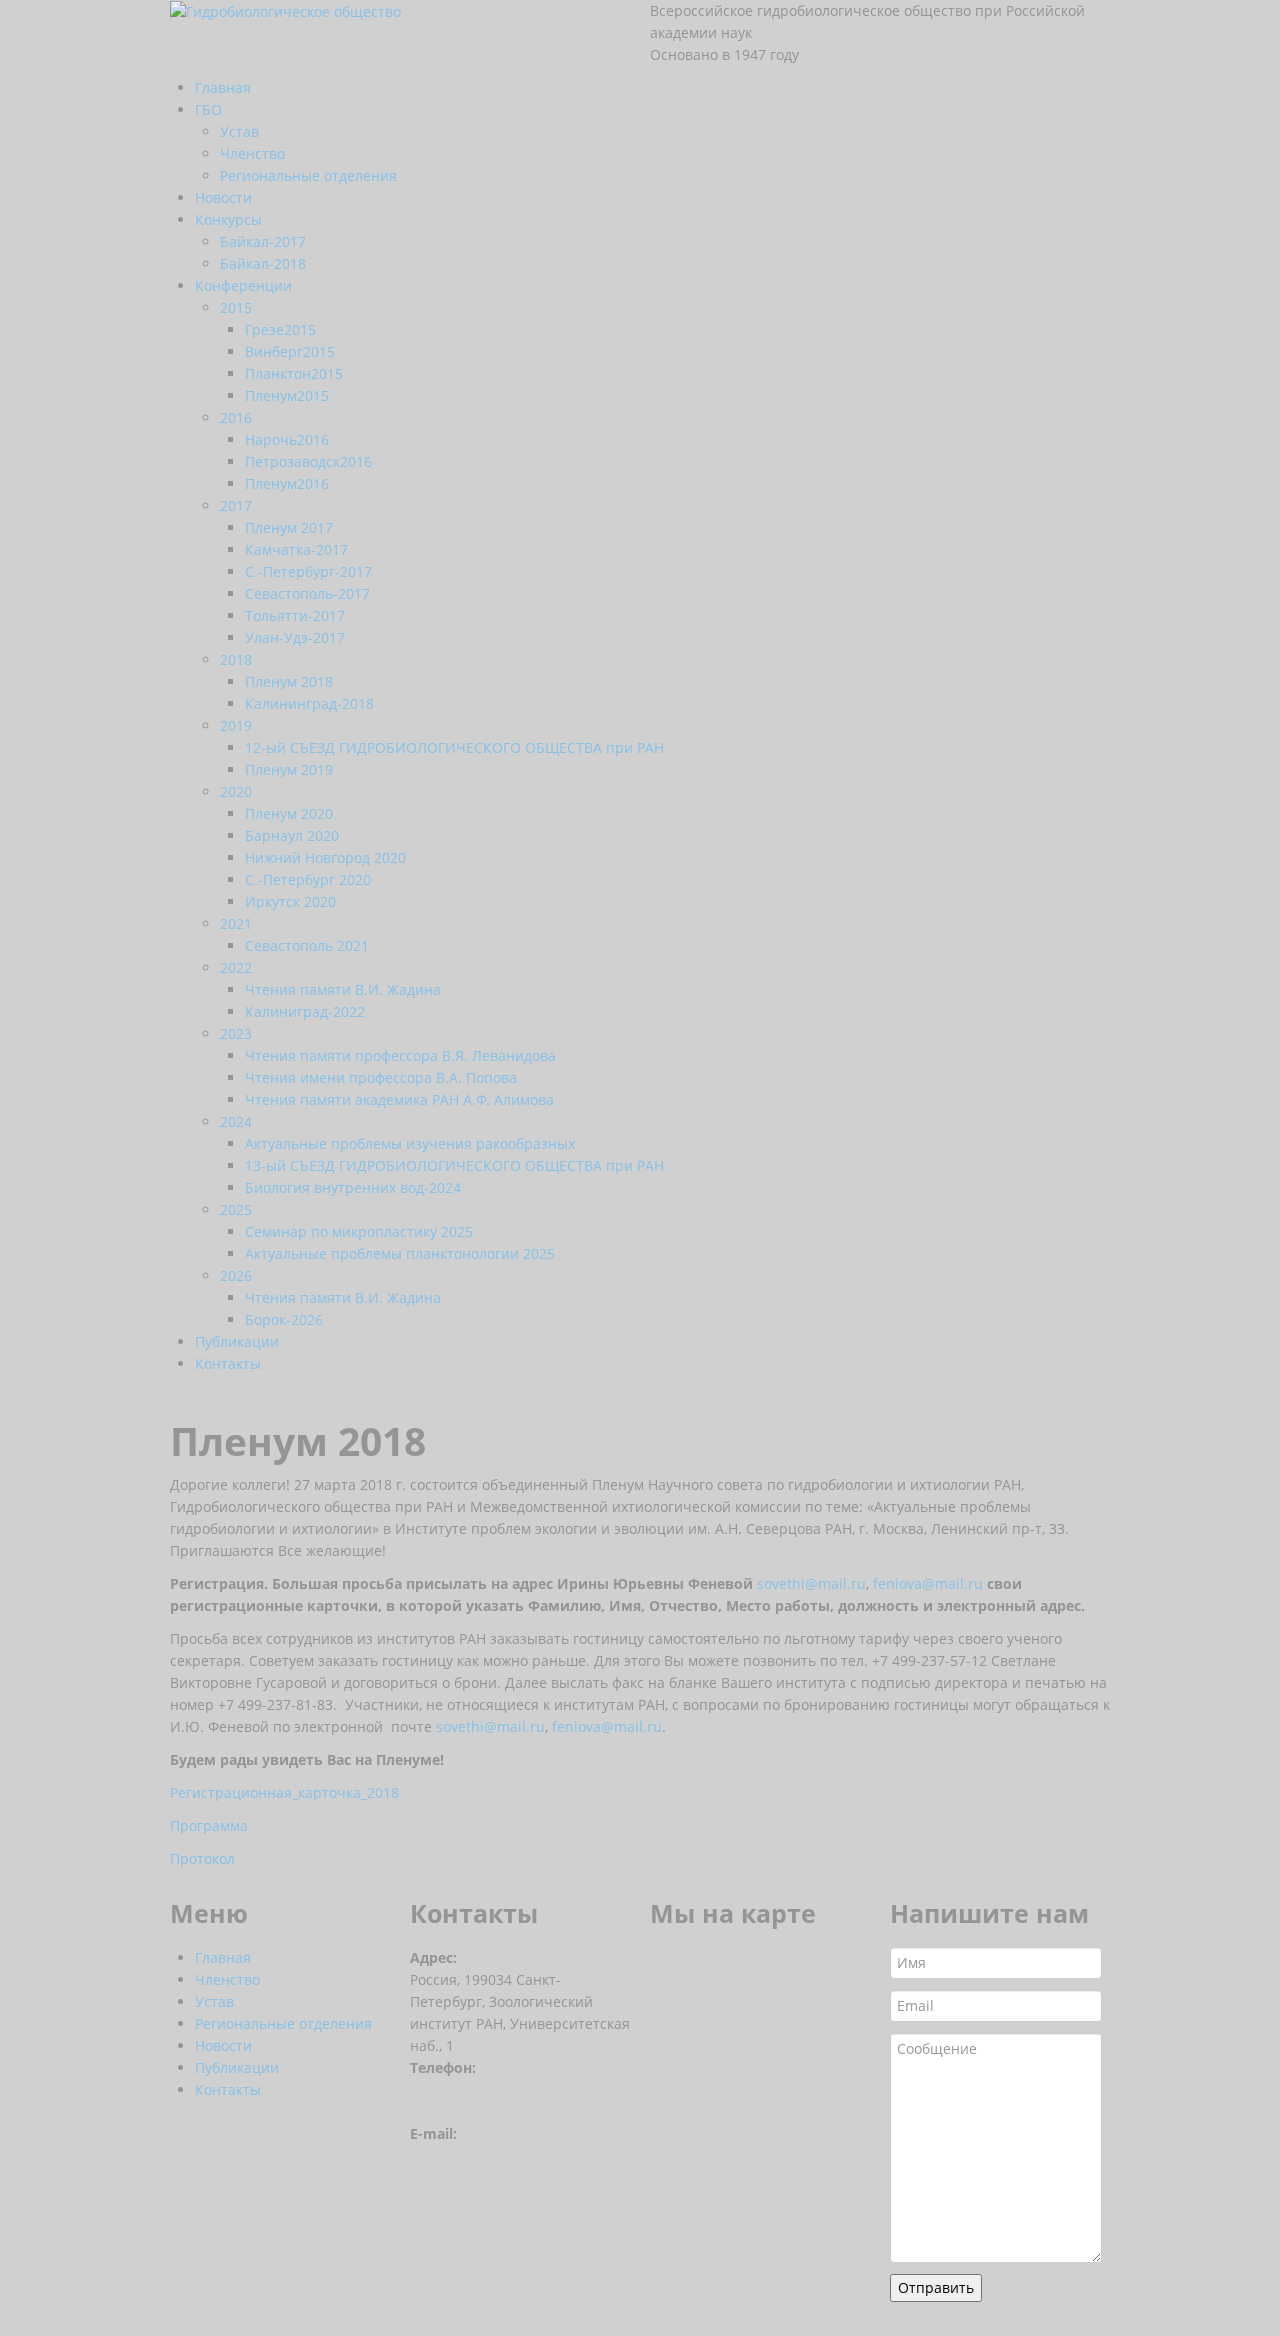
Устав (239, 131)
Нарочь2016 (287, 439)
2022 (236, 967)
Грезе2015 (280, 329)
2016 (236, 417)
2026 (236, 1275)
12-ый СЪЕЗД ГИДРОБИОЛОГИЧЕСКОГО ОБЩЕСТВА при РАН (454, 747)
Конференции (243, 285)
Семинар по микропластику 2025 (359, 1231)
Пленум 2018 (289, 681)
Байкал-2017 (263, 241)
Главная (223, 87)
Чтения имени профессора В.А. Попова (381, 1077)
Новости (223, 197)
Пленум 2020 (289, 813)
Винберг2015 (290, 351)
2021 (236, 923)
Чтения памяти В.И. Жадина (343, 989)
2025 (236, 1209)
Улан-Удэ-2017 (295, 637)
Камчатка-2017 (296, 549)
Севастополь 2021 (307, 945)
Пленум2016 (287, 483)
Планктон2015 (294, 373)
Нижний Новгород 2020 (325, 857)
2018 (236, 659)
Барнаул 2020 (292, 835)
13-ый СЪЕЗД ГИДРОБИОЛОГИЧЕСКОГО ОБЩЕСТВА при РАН (454, 1165)
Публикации (237, 1341)
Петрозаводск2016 (308, 461)
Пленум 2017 (289, 527)
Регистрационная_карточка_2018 (284, 1792)
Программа (209, 1825)
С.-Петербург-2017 (308, 571)
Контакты (228, 1363)
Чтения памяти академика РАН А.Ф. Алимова (399, 1099)
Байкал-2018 (263, 263)
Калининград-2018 (309, 703)
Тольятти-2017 (295, 615)
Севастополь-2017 (307, 593)
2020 (236, 791)
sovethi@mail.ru (811, 1583)
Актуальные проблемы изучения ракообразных (410, 1143)
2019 (236, 725)
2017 (236, 505)
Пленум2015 (287, 395)
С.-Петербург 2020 (308, 879)
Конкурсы (228, 219)
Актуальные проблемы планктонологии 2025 (400, 1253)
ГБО (208, 109)
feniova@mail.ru (928, 1583)
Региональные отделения (308, 175)
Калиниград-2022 (305, 1011)
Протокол (202, 1858)
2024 (236, 1121)
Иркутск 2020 (290, 901)
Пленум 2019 (289, 769)
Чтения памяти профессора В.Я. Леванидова (400, 1055)
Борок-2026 (284, 1319)
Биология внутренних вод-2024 (353, 1187)
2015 (236, 307)
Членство (252, 153)
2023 (236, 1033)
